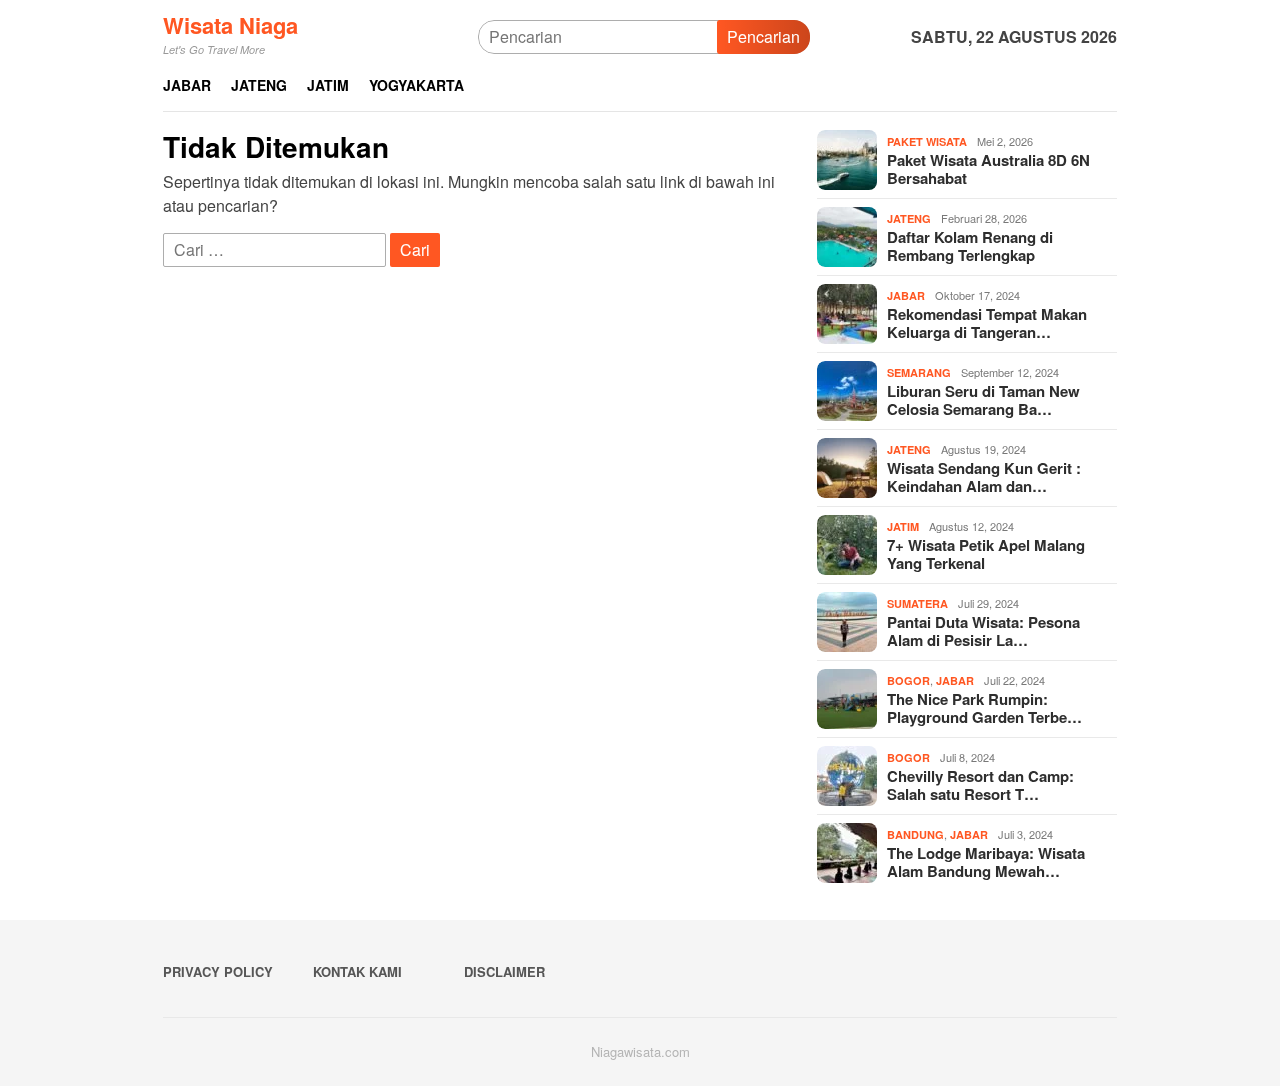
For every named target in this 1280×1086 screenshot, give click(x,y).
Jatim (903, 526)
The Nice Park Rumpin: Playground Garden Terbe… (984, 708)
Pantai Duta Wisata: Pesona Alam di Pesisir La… (983, 631)
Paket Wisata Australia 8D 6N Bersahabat (988, 169)
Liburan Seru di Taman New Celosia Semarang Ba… (983, 400)
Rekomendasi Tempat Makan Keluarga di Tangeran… (987, 323)
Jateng (909, 218)
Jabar (906, 295)
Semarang (919, 372)
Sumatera (917, 603)
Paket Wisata (927, 141)
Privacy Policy (218, 971)
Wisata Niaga (230, 25)
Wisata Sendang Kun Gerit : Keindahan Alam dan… (984, 477)
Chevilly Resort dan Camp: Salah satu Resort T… (980, 785)
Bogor (908, 680)
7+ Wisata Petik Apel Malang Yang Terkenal (986, 554)
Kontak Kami (357, 971)
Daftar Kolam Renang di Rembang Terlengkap (970, 246)
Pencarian (763, 36)
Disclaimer (504, 971)
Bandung (915, 834)
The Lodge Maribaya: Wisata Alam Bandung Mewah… (986, 862)
